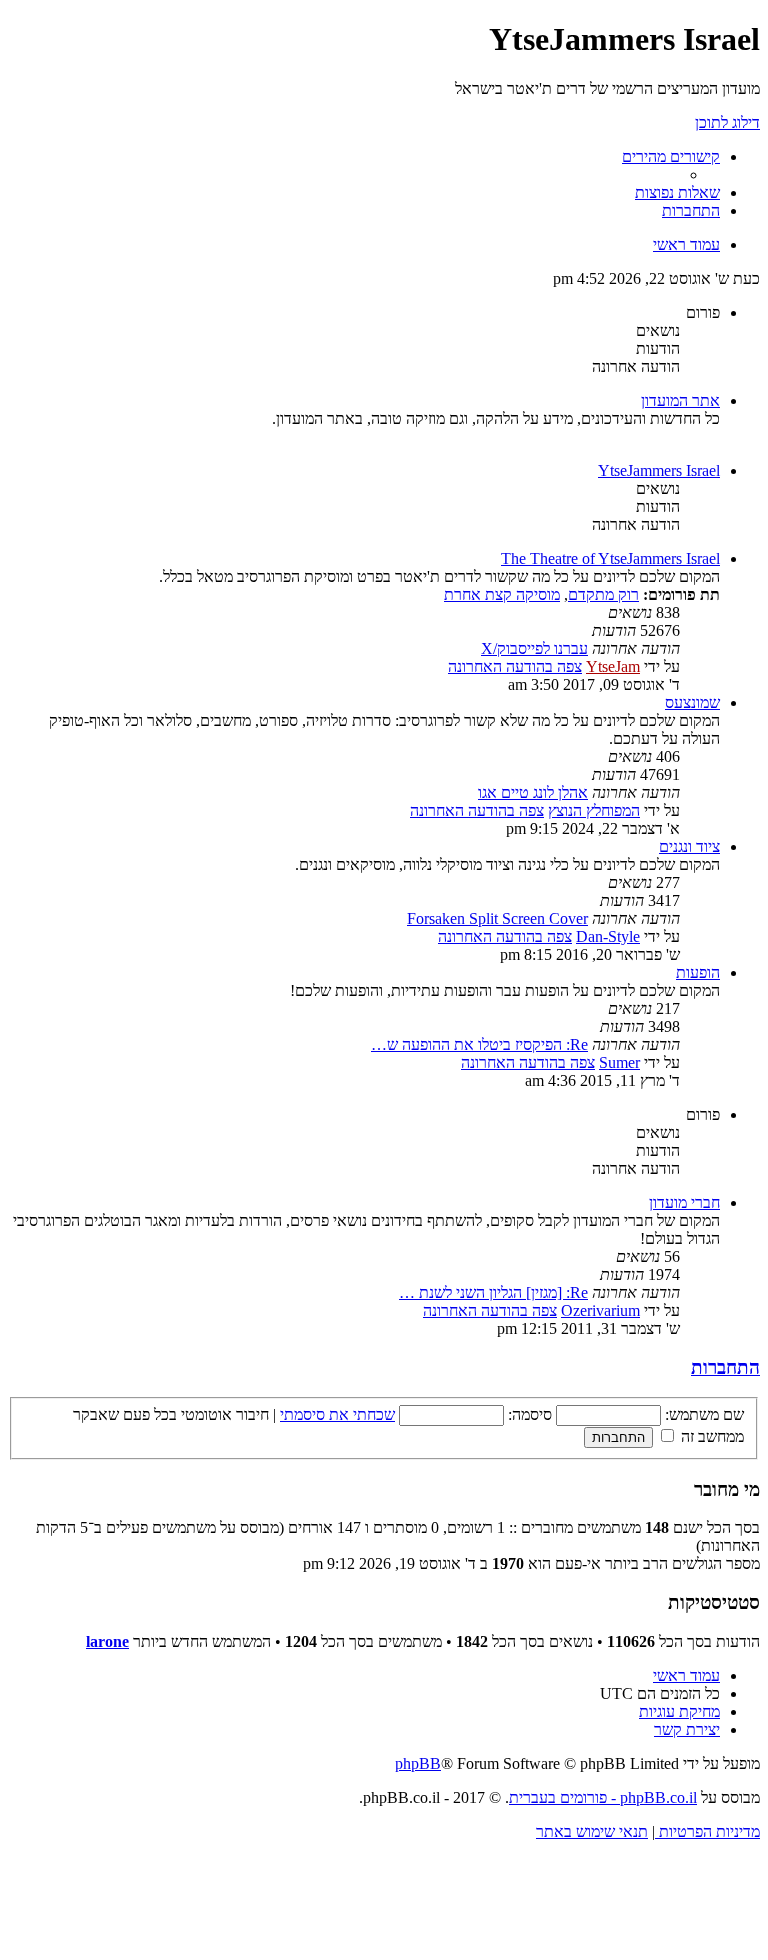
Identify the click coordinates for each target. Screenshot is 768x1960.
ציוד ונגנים (689, 846)
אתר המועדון (680, 400)
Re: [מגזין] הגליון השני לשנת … (493, 1292)
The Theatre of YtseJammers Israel (610, 558)
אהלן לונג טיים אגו (533, 792)
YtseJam (613, 666)
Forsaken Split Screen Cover (497, 918)
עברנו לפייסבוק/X (534, 648)
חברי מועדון (684, 1202)
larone (107, 1641)
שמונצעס (692, 702)
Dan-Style (608, 936)
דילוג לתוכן (727, 122)
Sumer (619, 1062)
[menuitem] (677, 192)
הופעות (698, 972)
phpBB (418, 1763)
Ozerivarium (600, 1310)
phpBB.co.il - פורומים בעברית (603, 1797)
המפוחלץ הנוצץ (594, 810)
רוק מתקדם (603, 594)
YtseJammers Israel (659, 470)
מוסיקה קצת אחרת (502, 594)
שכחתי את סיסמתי (337, 1414)
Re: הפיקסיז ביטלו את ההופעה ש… (479, 1044)
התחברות (725, 1367)
